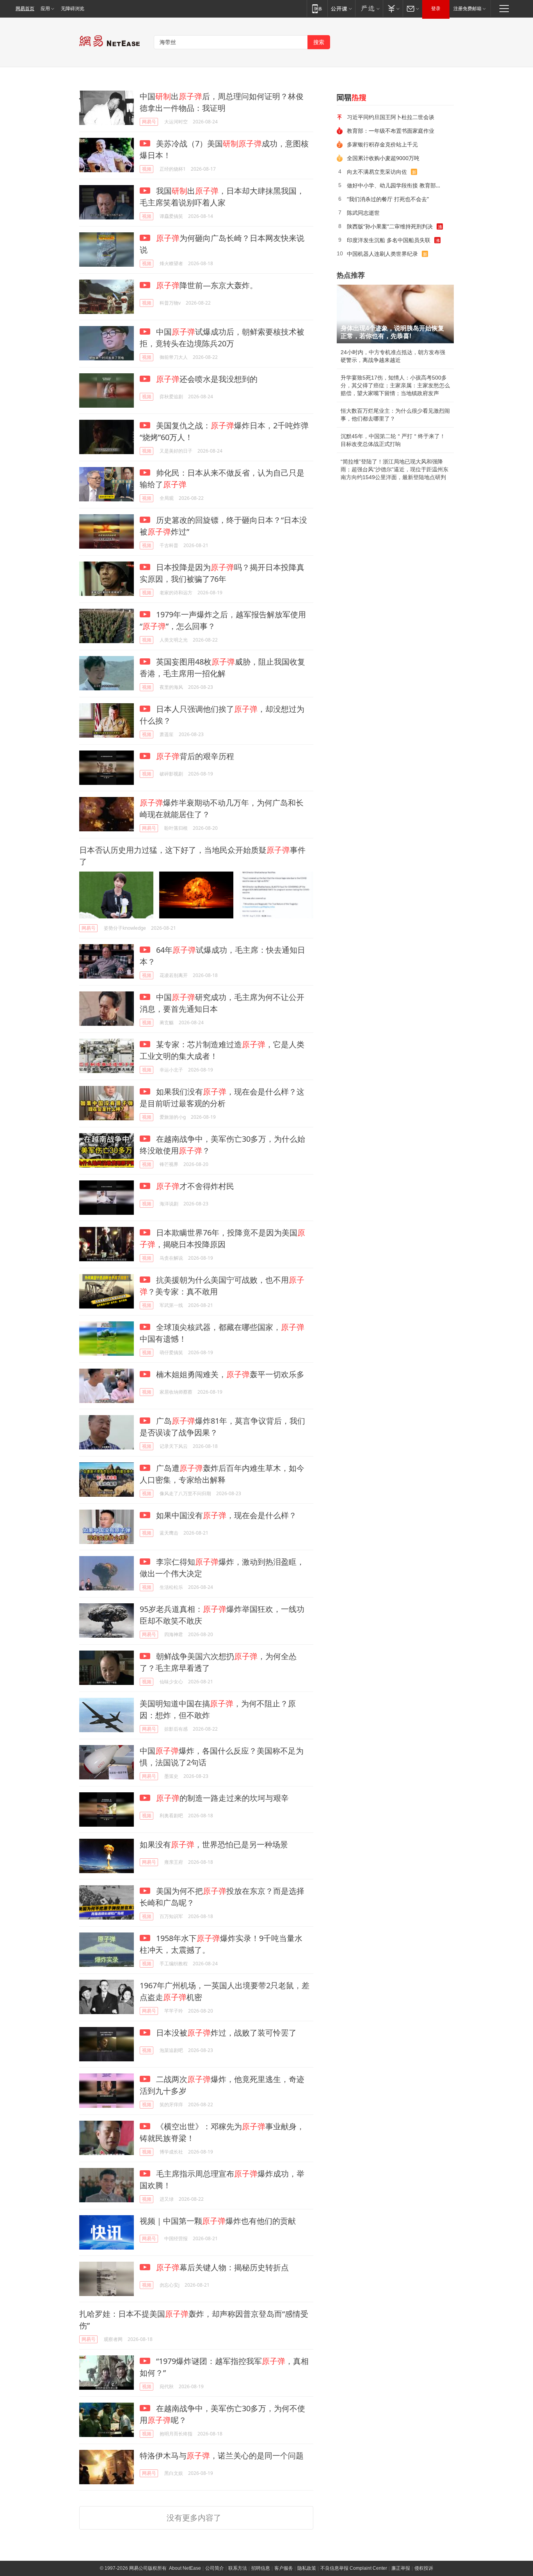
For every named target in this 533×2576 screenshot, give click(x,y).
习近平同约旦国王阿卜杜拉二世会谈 (391, 117)
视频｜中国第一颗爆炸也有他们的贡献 (218, 2221)
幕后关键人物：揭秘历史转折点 (222, 2267)
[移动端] (317, 8)
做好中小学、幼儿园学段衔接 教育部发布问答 (398, 185)
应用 (45, 9)
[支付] (393, 8)
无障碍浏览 (73, 9)
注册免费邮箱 (467, 9)
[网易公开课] (341, 8)
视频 (147, 169)
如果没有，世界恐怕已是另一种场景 (214, 1844)
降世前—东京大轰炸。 (207, 285)
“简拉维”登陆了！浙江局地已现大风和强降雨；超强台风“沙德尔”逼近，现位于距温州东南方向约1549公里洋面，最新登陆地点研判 (394, 469)
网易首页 (25, 9)
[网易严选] (369, 8)
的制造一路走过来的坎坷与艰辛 (222, 1798)
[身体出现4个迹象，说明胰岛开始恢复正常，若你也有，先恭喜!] (395, 314)
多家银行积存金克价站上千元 (382, 144)
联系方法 (238, 2568)
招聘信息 (261, 2568)
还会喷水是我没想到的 (207, 379)
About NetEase (185, 2568)
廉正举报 (401, 2568)
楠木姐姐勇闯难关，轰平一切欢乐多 (229, 1374)
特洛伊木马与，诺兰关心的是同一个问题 (222, 2456)
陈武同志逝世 (363, 213)
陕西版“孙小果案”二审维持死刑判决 (390, 226)
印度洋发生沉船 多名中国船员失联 (389, 240)
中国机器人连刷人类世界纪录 (382, 254)
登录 (436, 9)
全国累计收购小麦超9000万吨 (383, 158)
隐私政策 (307, 2568)
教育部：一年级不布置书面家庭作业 (391, 131)
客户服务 (284, 2568)
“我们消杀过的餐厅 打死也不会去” (388, 199)
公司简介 (215, 2568)
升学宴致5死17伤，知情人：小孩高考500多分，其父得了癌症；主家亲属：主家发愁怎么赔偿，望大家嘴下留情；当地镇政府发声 (395, 385)
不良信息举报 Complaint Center (354, 2568)
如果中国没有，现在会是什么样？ (225, 1515)
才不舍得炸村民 (195, 1186)
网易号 (149, 122)
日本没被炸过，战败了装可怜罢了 (225, 2033)
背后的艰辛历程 (195, 756)
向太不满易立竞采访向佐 (377, 172)
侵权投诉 (424, 2568)
